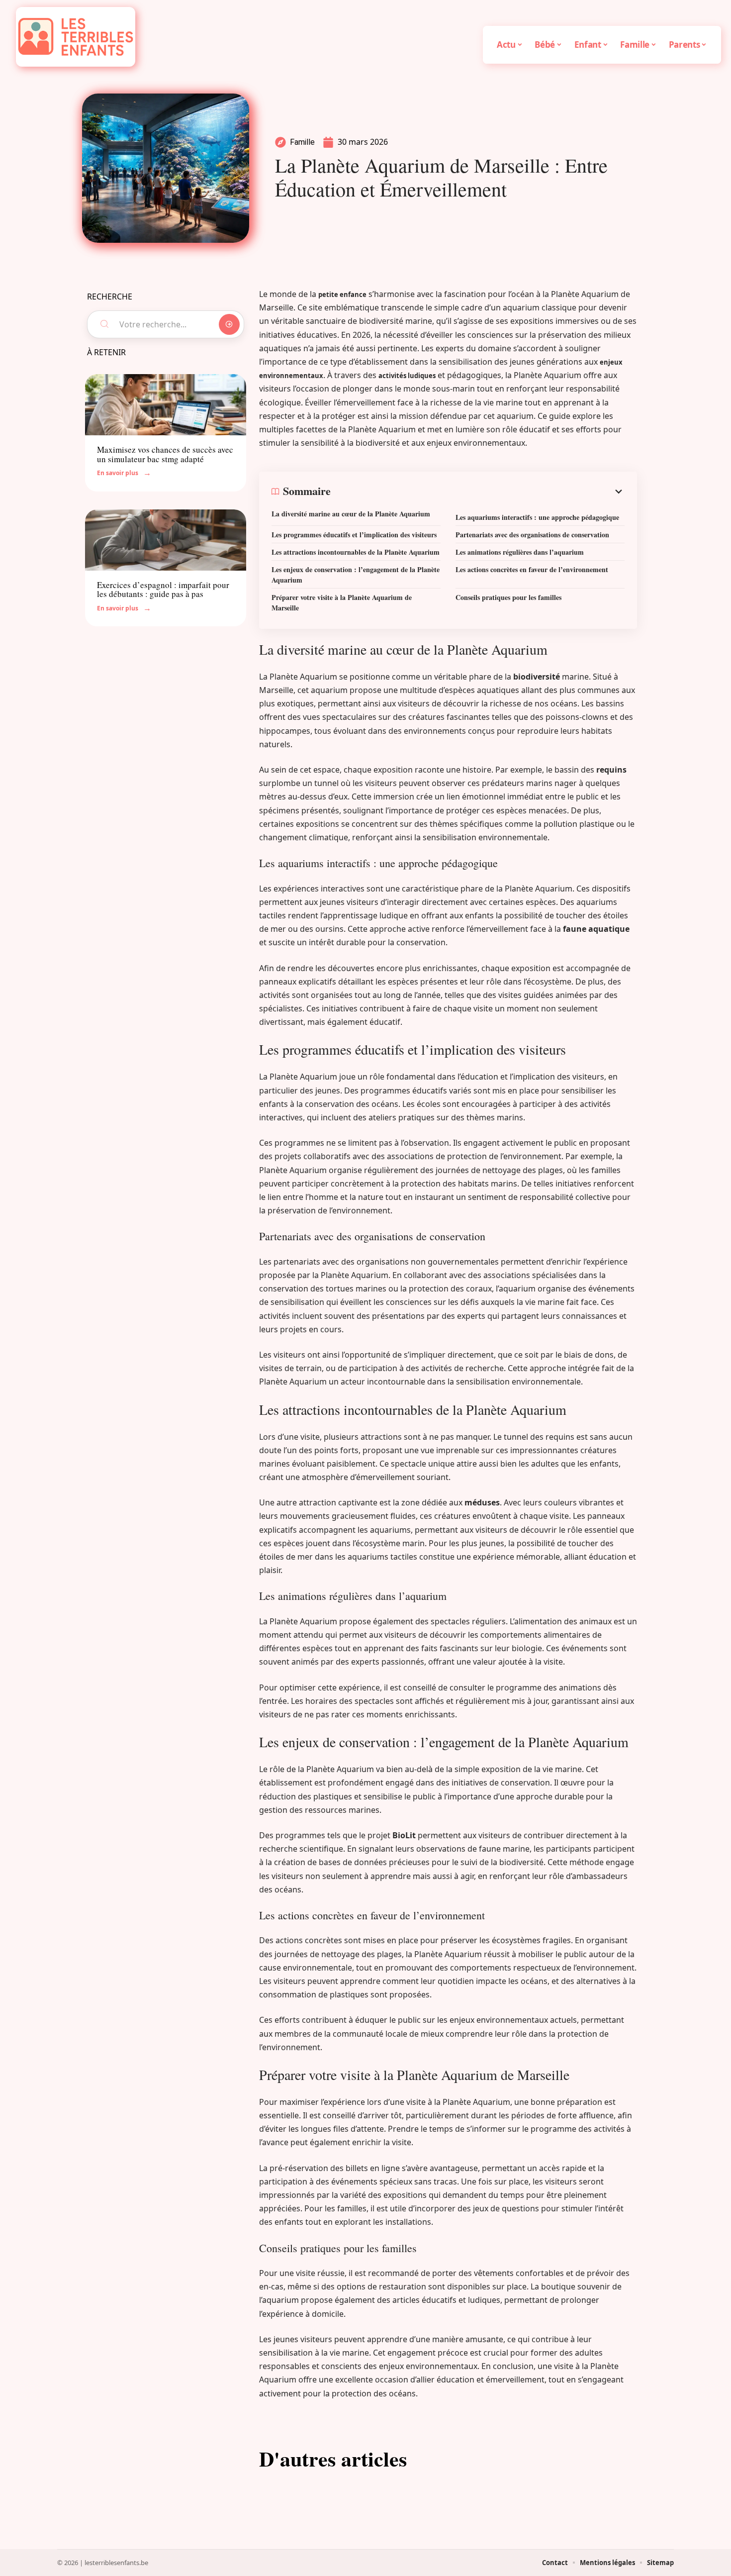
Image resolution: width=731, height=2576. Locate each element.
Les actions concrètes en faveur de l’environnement (532, 569)
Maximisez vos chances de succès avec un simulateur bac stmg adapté (165, 454)
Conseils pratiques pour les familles (508, 597)
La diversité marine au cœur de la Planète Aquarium (351, 514)
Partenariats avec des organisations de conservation (532, 535)
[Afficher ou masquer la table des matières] (478, 492)
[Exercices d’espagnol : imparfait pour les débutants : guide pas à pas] (166, 540)
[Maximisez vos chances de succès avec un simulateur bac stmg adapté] (166, 405)
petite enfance (342, 295)
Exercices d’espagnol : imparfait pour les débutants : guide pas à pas (163, 590)
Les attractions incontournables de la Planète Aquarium (356, 552)
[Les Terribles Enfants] (76, 37)
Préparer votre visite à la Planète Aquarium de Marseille (342, 602)
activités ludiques (407, 376)
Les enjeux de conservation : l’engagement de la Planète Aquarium (356, 575)
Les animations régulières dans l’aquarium (520, 552)
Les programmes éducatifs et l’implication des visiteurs (354, 535)
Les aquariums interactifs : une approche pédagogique (537, 517)
